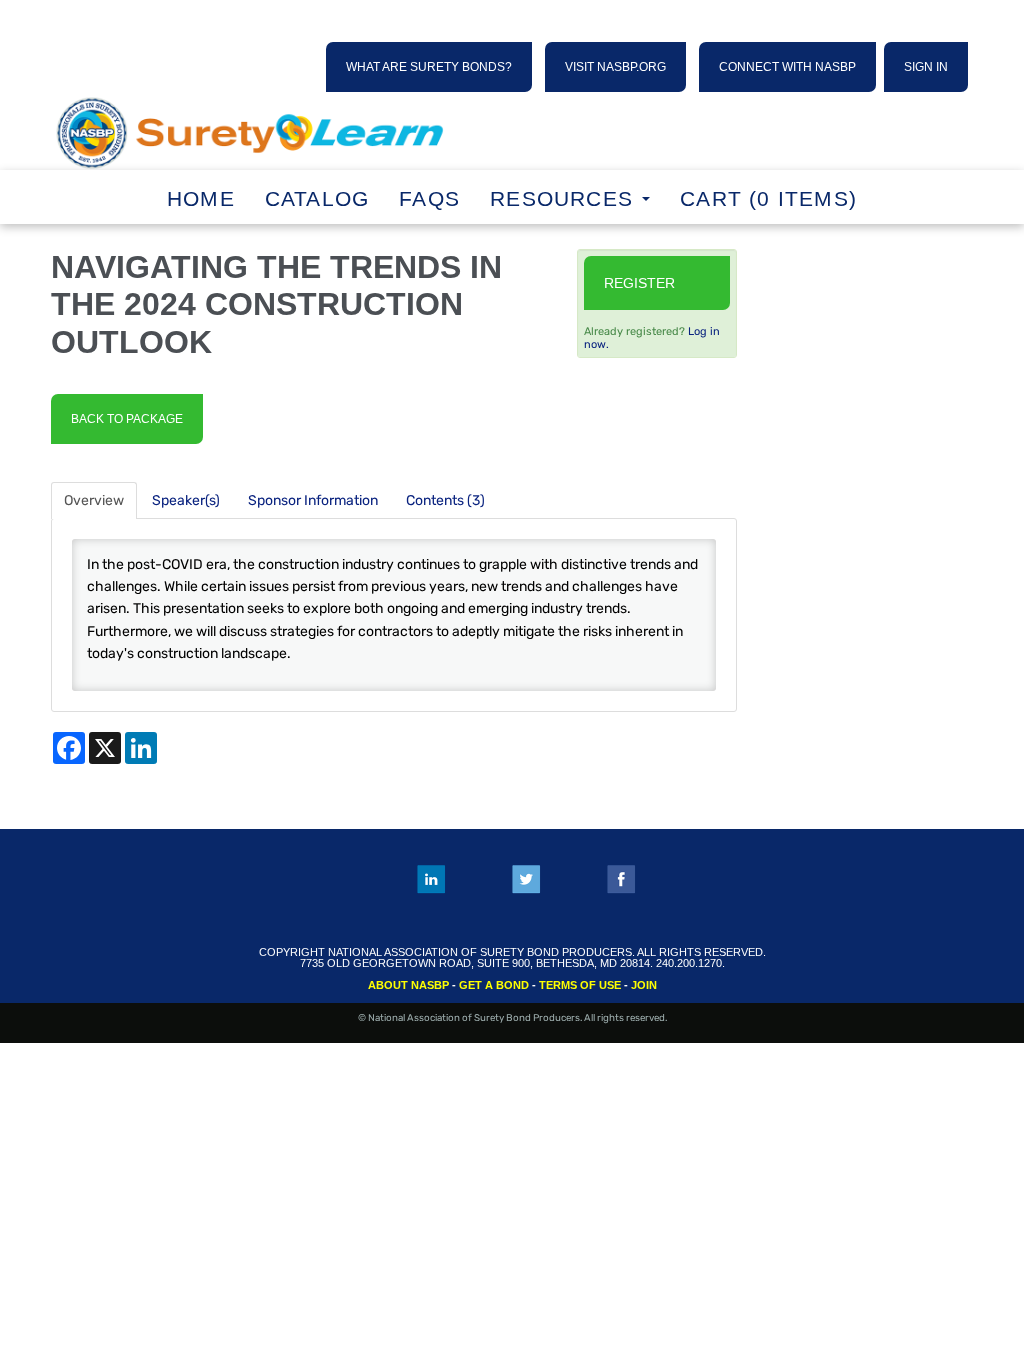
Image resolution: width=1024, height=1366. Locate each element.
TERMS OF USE (580, 985)
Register (639, 283)
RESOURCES (565, 198)
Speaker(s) (186, 500)
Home (201, 198)
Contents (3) (445, 500)
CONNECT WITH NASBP (787, 67)
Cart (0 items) (768, 198)
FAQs (429, 198)
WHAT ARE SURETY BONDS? (429, 67)
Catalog (317, 198)
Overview (94, 500)
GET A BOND (494, 985)
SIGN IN (926, 67)
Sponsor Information (313, 500)
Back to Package (127, 419)
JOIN (644, 985)
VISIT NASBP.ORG (615, 67)
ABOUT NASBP (408, 985)
